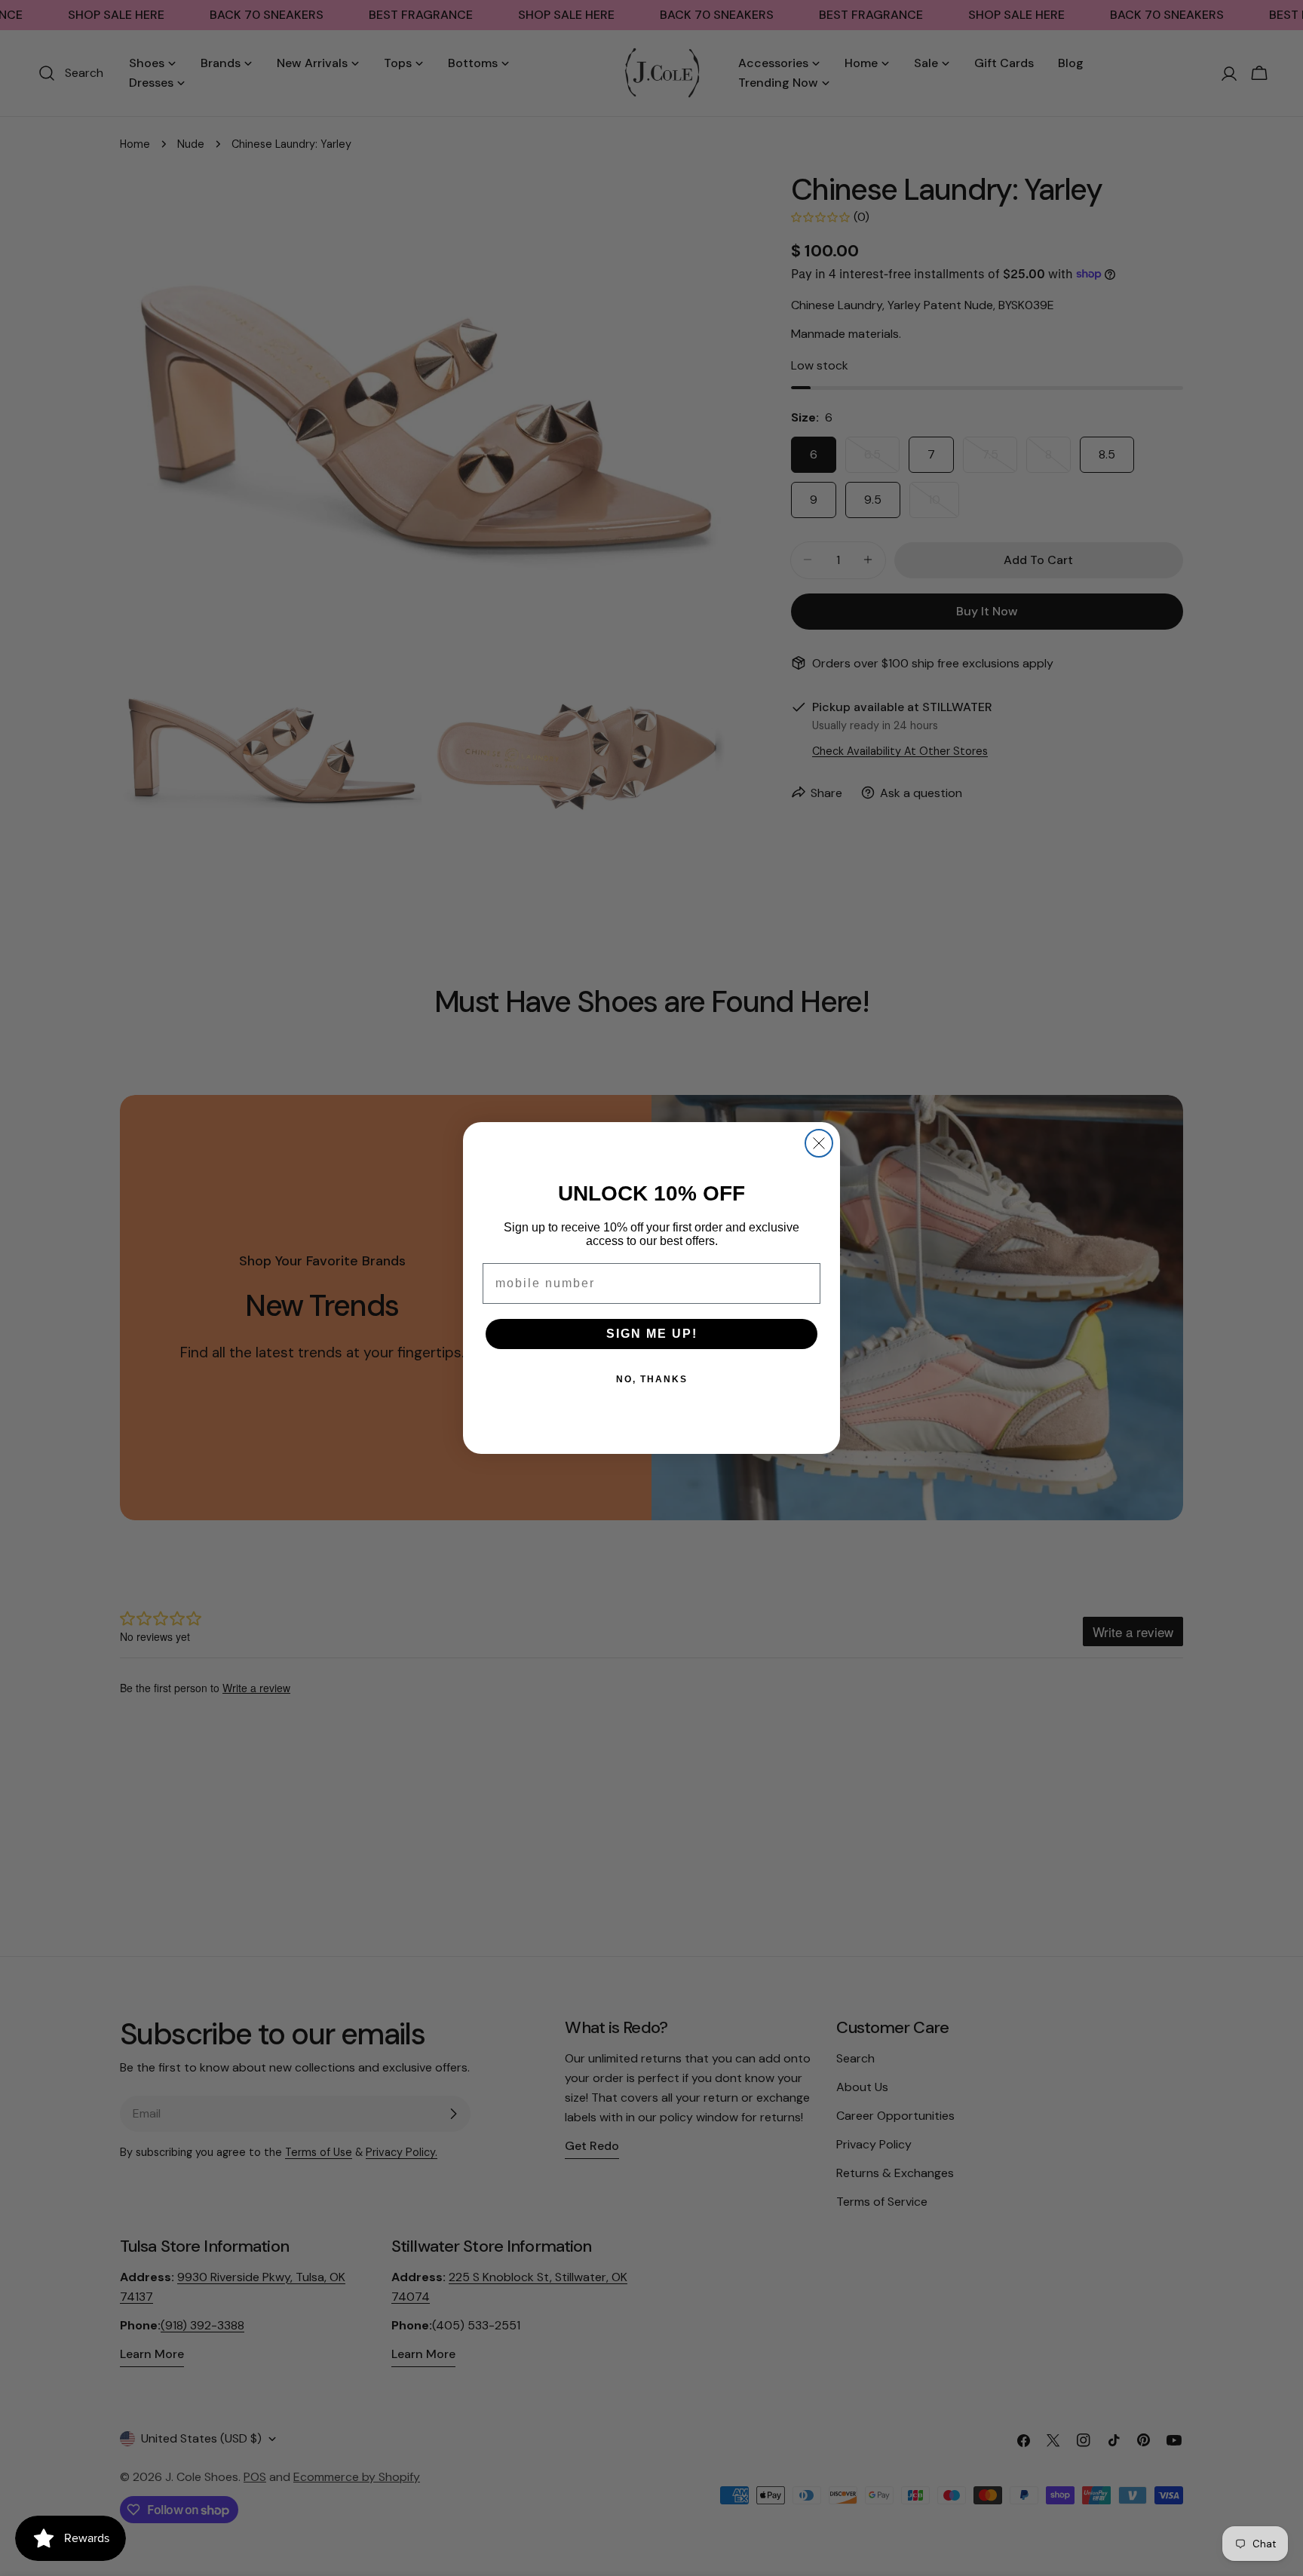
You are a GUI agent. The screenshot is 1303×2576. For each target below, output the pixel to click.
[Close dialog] (819, 1143)
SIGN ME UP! (652, 1334)
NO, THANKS (652, 1379)
